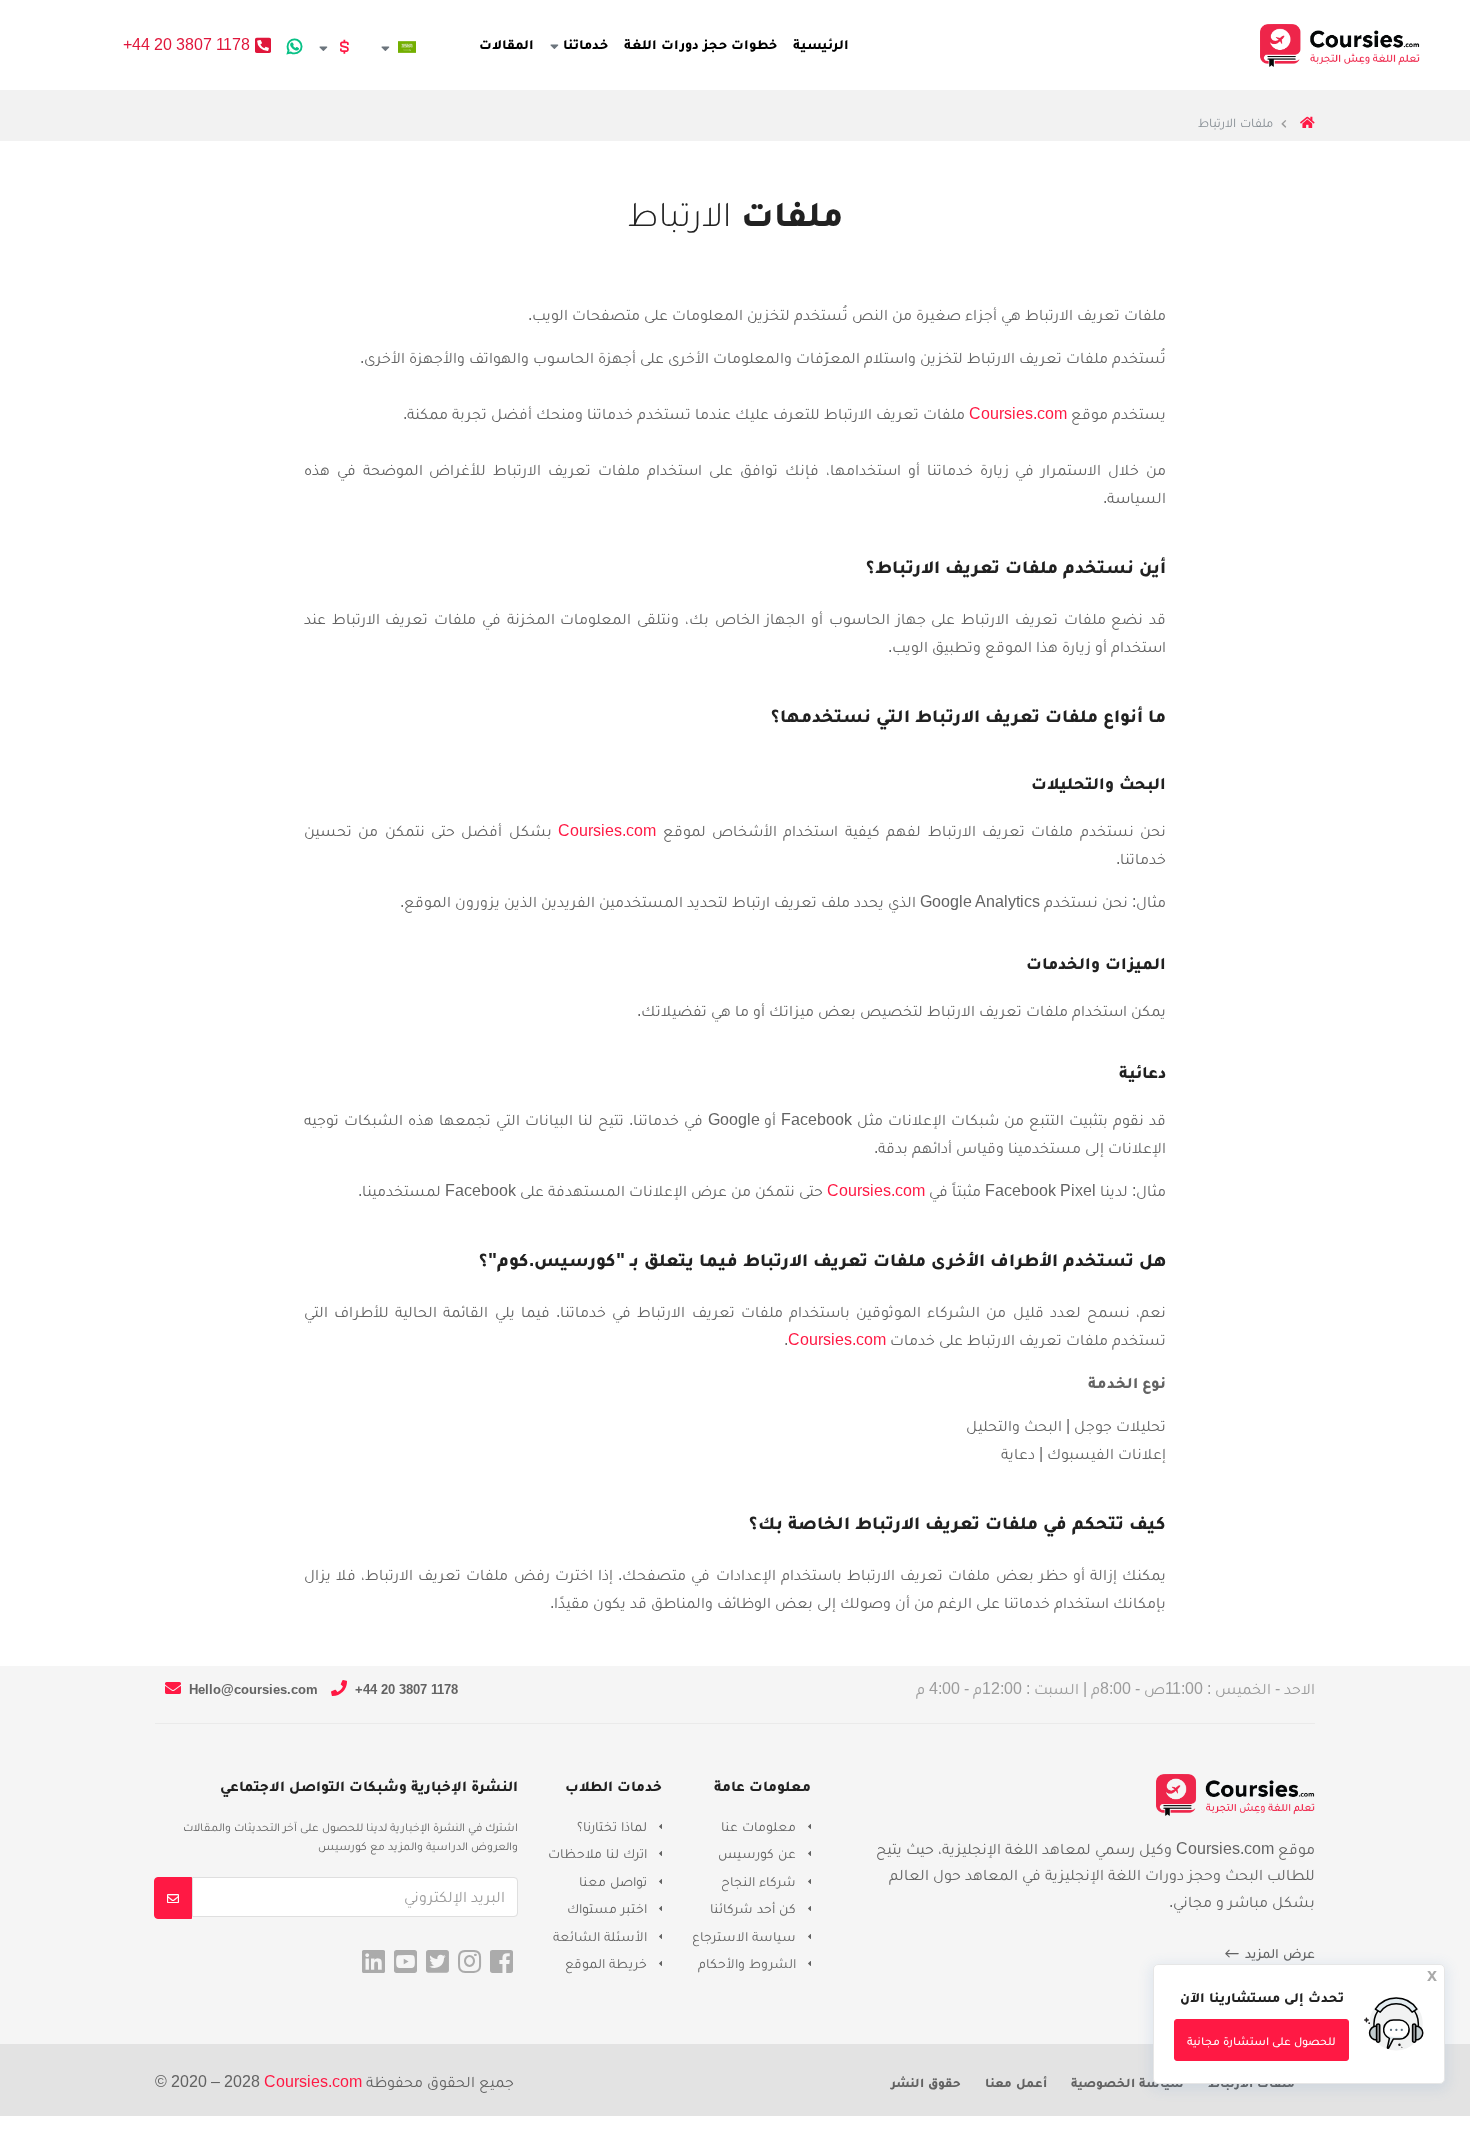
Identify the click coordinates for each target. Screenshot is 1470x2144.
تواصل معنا (613, 1881)
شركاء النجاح (758, 1881)
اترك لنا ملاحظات (597, 1853)
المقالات (506, 44)
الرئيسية (821, 44)
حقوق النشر (926, 2082)
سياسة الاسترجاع (744, 1936)
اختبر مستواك (607, 1908)
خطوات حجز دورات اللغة (700, 44)
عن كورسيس (757, 1853)
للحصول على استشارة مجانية (1261, 2041)
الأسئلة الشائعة (600, 1936)
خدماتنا (583, 44)
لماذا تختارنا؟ (612, 1826)
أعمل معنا (1016, 2082)
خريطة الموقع (606, 1963)
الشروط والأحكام (747, 1963)
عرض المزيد (1278, 1953)
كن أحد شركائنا (753, 1908)
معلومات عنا (758, 1826)
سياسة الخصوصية (1127, 2082)
